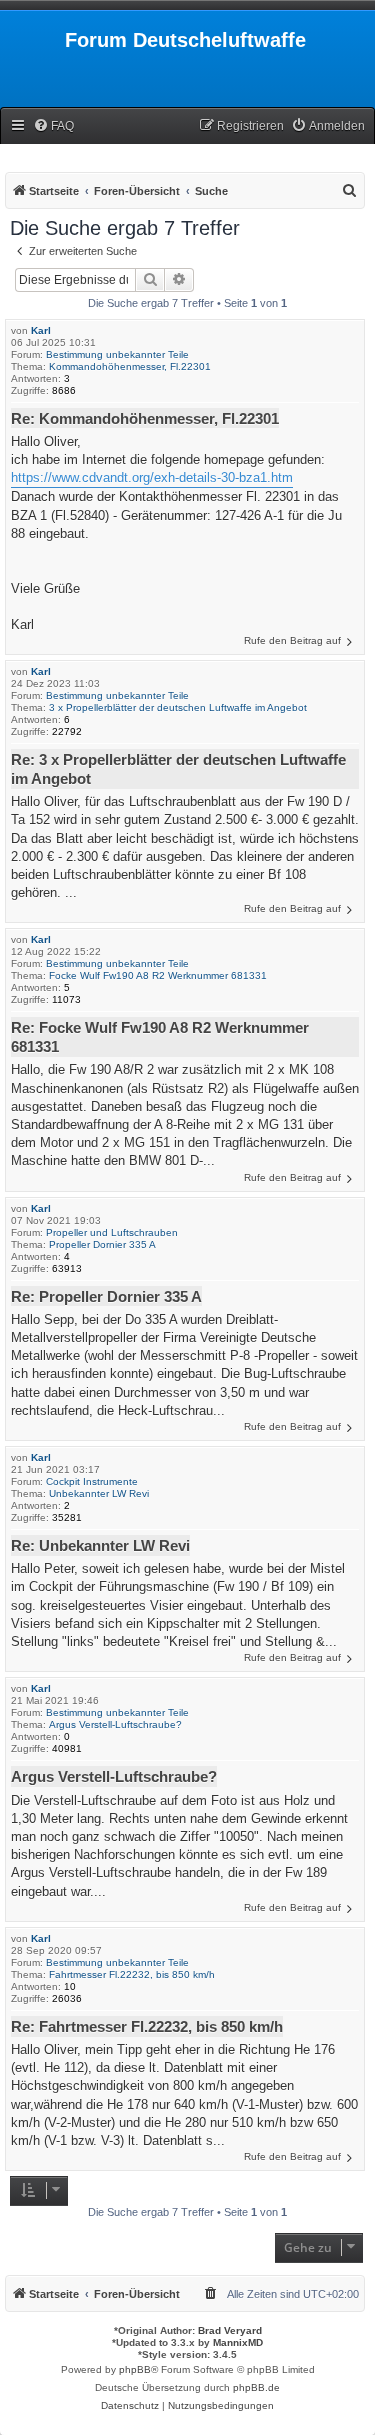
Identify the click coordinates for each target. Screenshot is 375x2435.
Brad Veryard (230, 2330)
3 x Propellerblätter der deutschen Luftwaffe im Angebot (178, 707)
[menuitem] (53, 126)
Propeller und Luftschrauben (112, 1232)
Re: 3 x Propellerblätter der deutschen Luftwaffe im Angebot (178, 769)
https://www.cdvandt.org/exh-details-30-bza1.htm (152, 477)
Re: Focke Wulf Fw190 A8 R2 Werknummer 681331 (160, 1037)
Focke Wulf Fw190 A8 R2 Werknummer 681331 (158, 975)
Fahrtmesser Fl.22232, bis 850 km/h (132, 1974)
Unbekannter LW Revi (99, 1493)
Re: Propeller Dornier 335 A (106, 1296)
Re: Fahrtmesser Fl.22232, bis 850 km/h (147, 2026)
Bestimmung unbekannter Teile (117, 354)
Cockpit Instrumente (92, 1481)
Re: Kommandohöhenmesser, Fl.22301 (145, 418)
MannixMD (238, 2342)
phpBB (135, 2369)
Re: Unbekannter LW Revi (100, 1545)
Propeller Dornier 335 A (102, 1244)
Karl (41, 330)
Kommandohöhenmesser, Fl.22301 (130, 366)
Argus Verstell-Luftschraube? (115, 1724)
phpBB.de (256, 2387)
